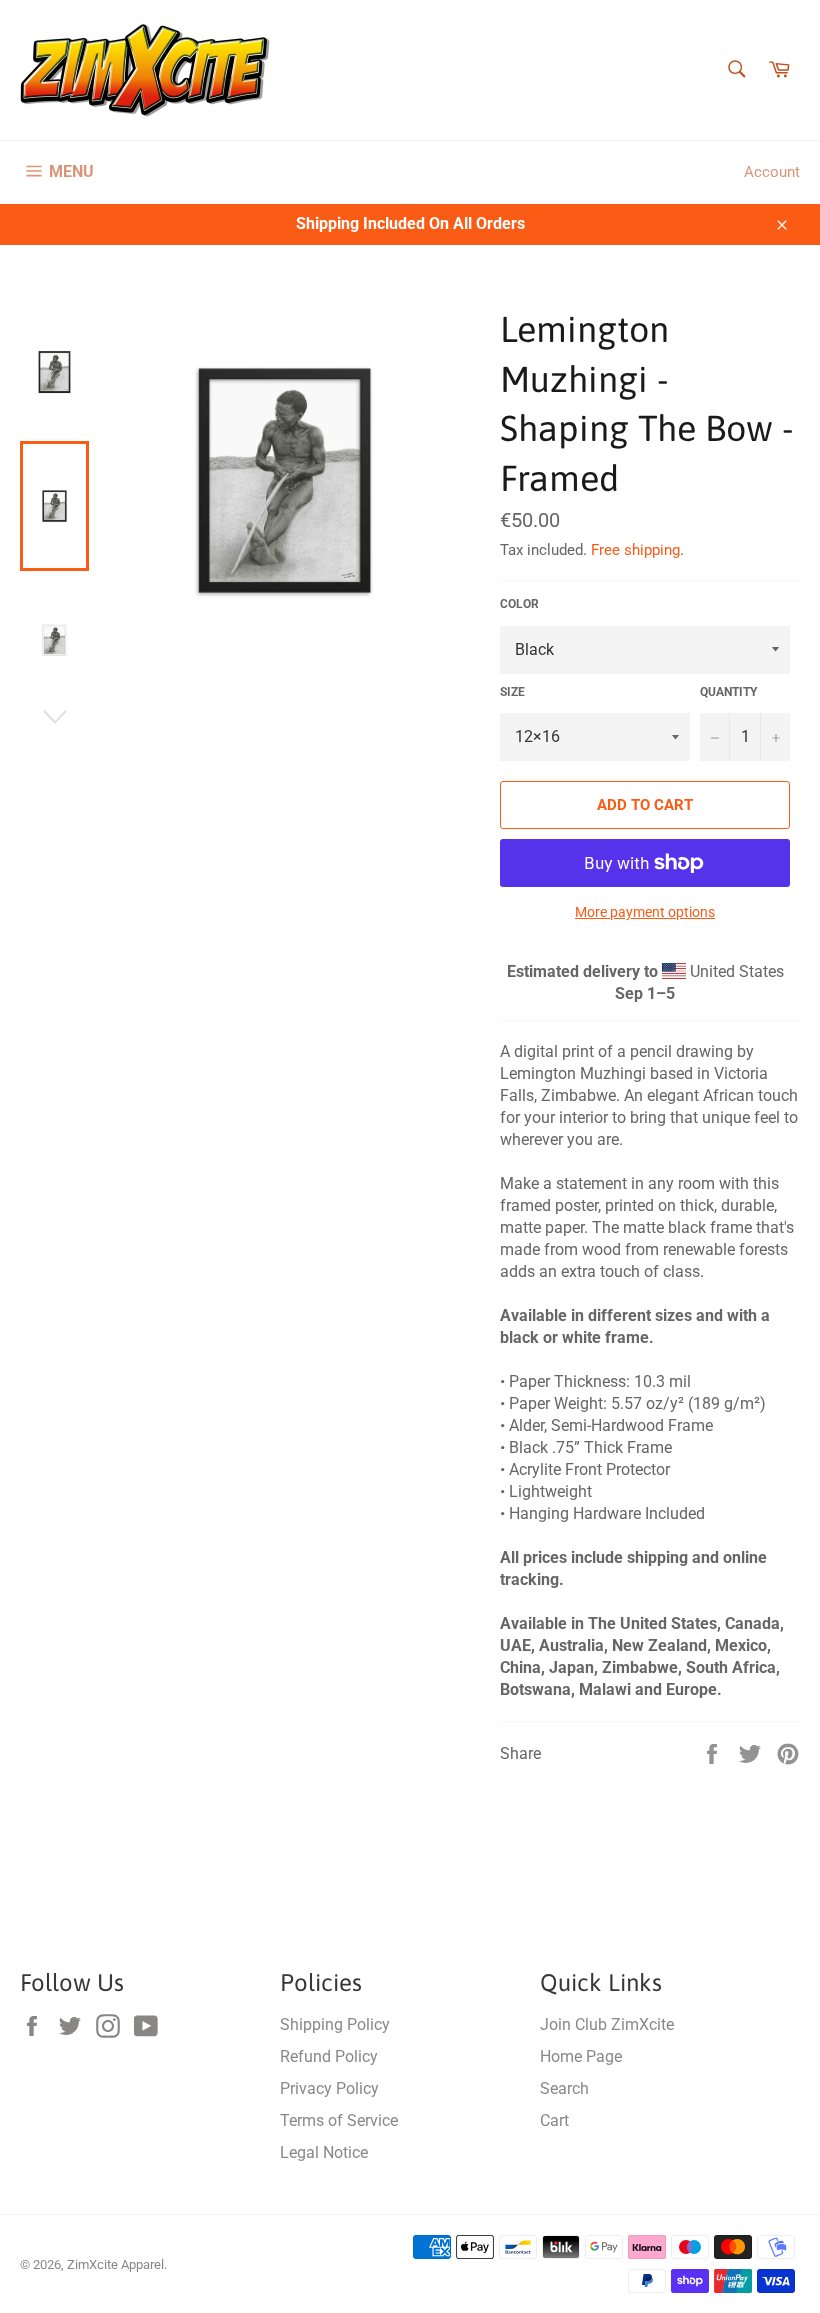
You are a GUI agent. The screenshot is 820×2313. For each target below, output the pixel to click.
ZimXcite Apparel (115, 2264)
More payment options (645, 912)
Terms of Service (339, 2120)
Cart (554, 2120)
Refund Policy (329, 2056)
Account (772, 172)
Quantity (728, 692)
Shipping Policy (335, 2024)
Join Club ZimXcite (607, 2024)
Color (519, 604)
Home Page (581, 2056)
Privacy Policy (329, 2088)
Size (512, 692)
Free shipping (635, 550)
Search (564, 2088)
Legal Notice (324, 2152)
